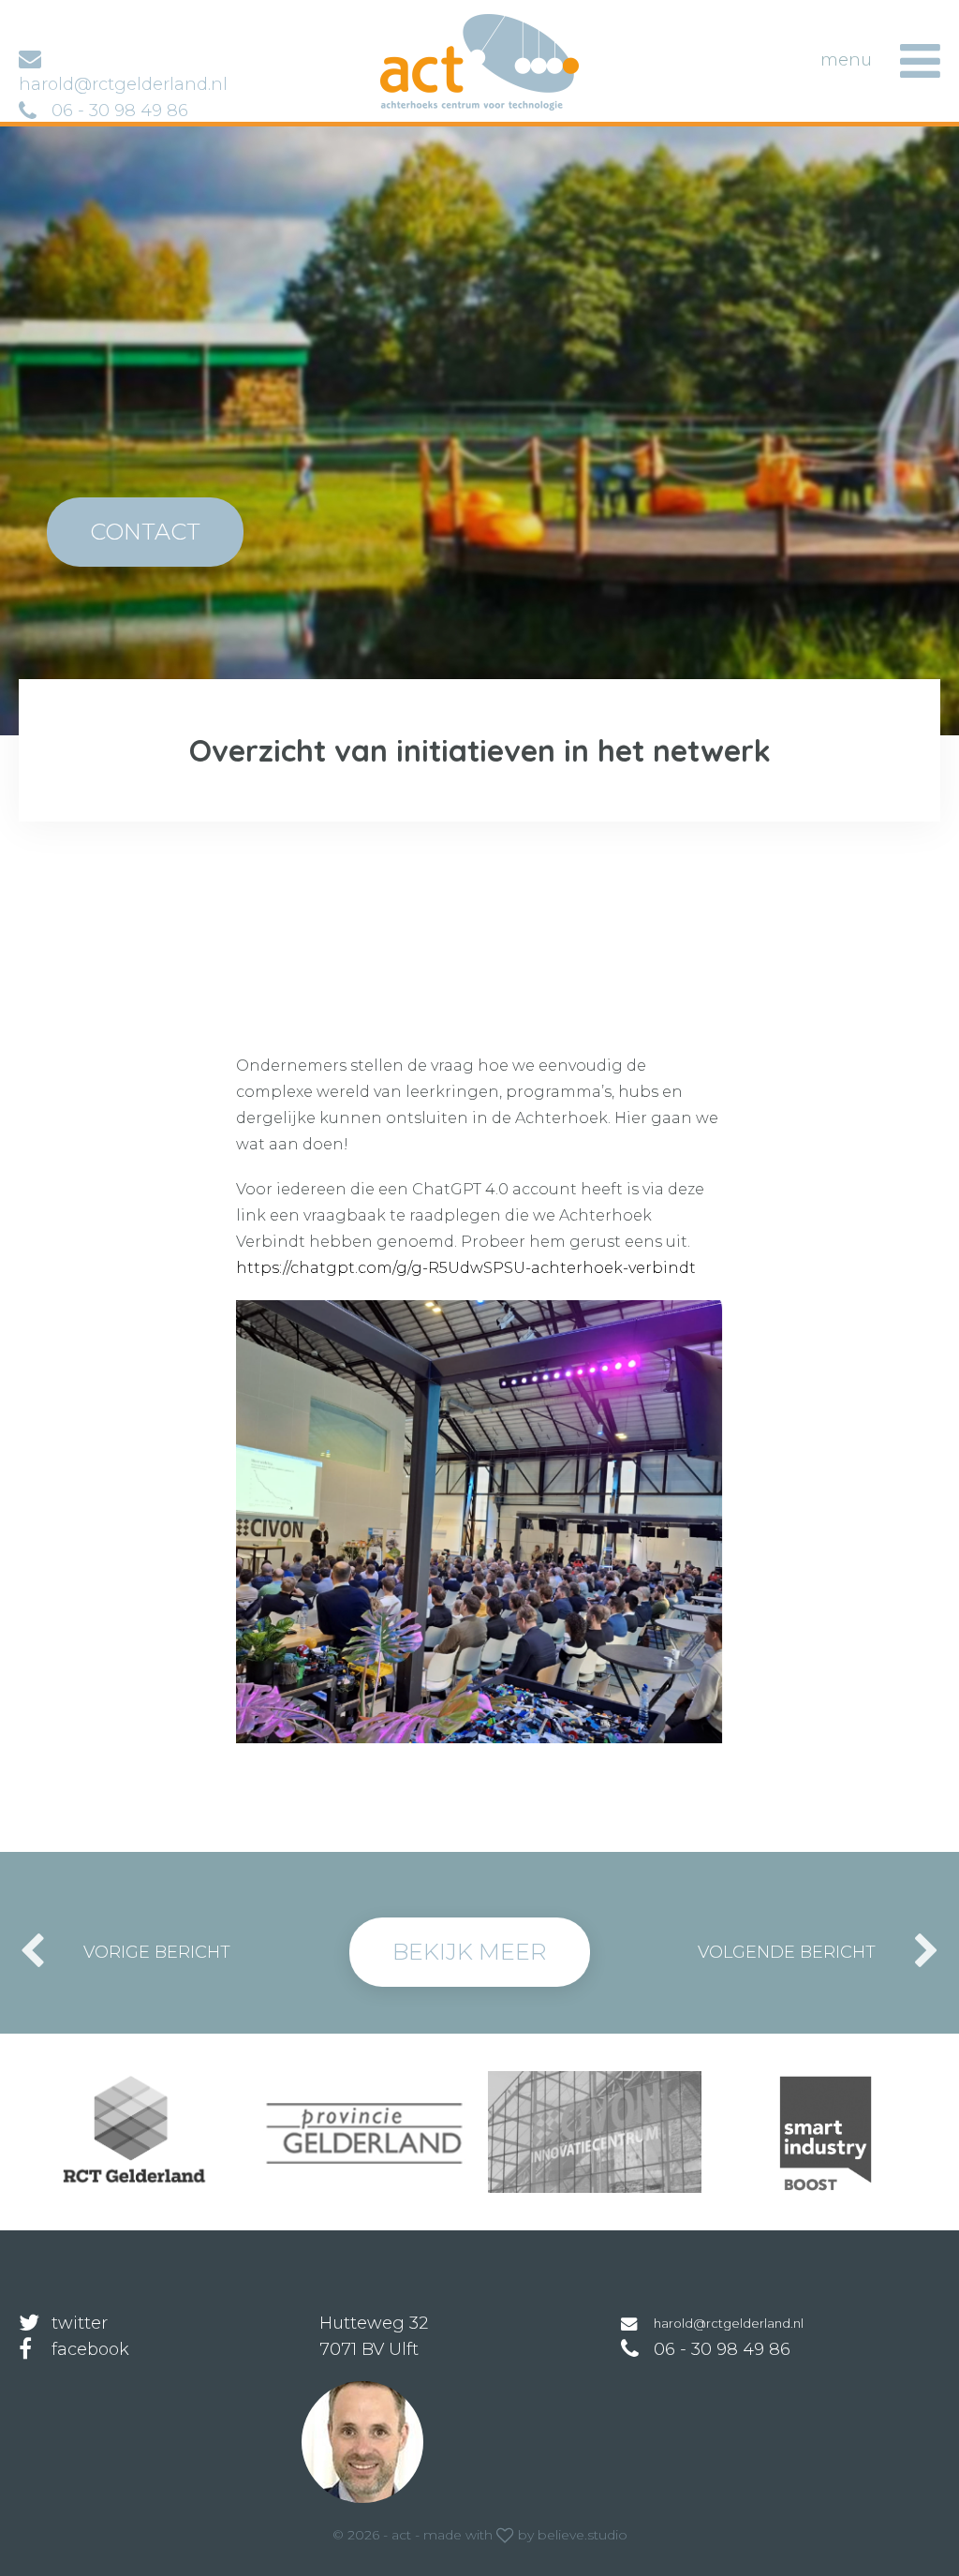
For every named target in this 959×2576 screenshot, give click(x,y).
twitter (80, 2323)
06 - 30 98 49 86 (120, 111)
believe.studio (583, 2535)
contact (145, 532)
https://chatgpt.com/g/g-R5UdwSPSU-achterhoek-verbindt (466, 1268)
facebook (90, 2349)
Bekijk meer (470, 1952)
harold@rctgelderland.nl (729, 2323)
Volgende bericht (787, 1952)
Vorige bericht (157, 1952)
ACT (410, 23)
